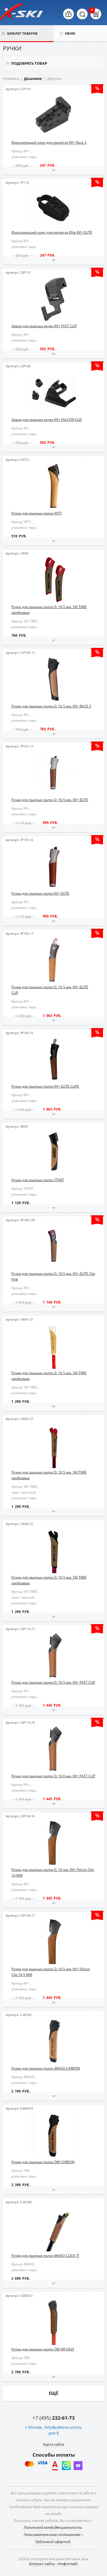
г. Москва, (34, 2427)
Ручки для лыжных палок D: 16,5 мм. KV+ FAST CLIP (53, 1682)
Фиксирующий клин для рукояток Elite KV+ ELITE (52, 232)
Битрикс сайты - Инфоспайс (53, 2564)
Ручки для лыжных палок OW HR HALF (43, 2349)
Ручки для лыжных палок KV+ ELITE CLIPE (45, 1086)
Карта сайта (53, 2444)
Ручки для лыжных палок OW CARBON (43, 2162)
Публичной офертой (53, 2542)
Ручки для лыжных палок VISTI (37, 513)
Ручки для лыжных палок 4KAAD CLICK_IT (45, 2256)
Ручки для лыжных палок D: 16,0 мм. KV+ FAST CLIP (53, 1776)
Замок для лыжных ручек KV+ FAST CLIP (44, 326)
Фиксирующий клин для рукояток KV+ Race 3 (49, 142)
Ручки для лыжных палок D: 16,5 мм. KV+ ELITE (50, 800)
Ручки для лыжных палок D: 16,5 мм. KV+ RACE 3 (51, 706)
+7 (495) (54, 2418)
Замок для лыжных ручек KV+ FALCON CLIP (47, 420)
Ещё (53, 2393)
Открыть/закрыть (53, 171)
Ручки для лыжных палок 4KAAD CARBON (46, 2068)
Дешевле (33, 78)
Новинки (11, 78)
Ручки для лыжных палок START (38, 1180)
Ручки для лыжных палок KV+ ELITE (40, 893)
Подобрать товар (29, 63)
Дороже (54, 78)
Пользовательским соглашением (52, 2534)
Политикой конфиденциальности (53, 2527)
